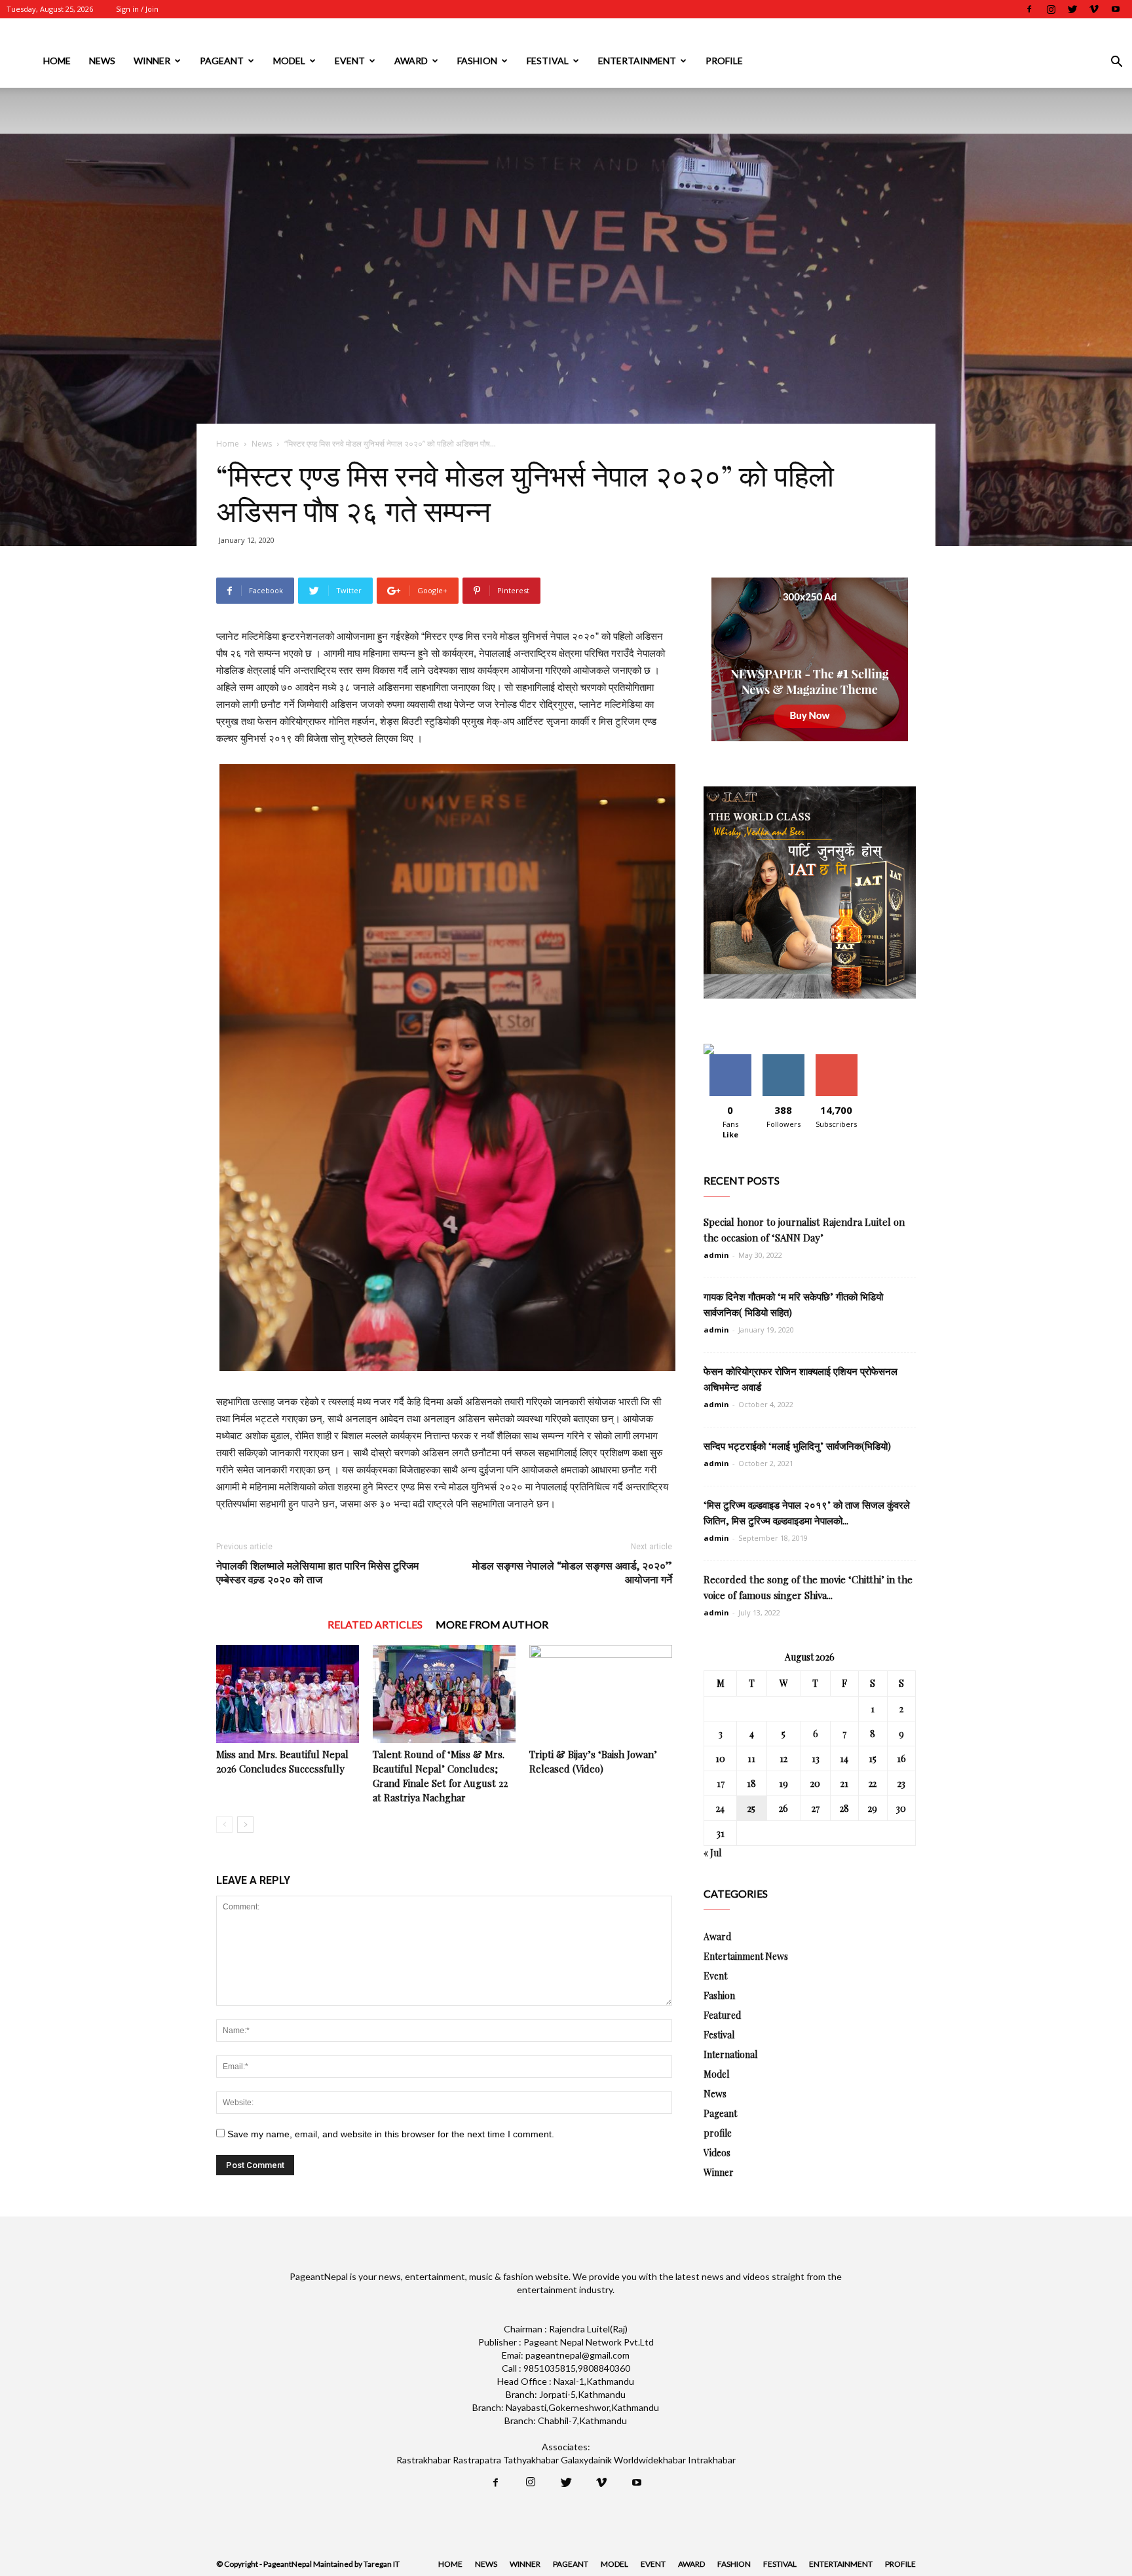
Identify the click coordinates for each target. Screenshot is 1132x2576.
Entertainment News (746, 1956)
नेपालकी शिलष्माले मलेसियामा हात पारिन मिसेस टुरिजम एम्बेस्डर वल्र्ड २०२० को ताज (317, 1572)
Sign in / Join (137, 9)
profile (724, 61)
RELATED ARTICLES (375, 1624)
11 (751, 1758)
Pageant (222, 61)
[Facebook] (1029, 9)
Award (411, 61)
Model (289, 61)
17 (721, 1783)
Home (57, 61)
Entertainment (637, 61)
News (102, 61)
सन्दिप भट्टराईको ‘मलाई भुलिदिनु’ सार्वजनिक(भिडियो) (797, 1446)
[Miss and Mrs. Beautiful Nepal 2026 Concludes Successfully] (288, 1694)
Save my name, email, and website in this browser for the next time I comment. (391, 2134)
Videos (717, 2153)
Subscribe (837, 1059)
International (730, 2054)
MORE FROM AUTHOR (492, 1624)
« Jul (712, 1853)
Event (350, 61)
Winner (152, 61)
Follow (783, 1059)
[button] (1116, 63)
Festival (548, 61)
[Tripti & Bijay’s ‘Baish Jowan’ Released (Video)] (601, 1694)
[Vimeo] (1094, 9)
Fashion (477, 61)
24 (720, 1808)
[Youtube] (1116, 9)
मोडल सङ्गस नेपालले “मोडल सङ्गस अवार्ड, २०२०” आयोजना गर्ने (572, 1572)
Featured (722, 2015)
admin (716, 1255)
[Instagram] (1051, 9)
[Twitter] (1072, 9)
